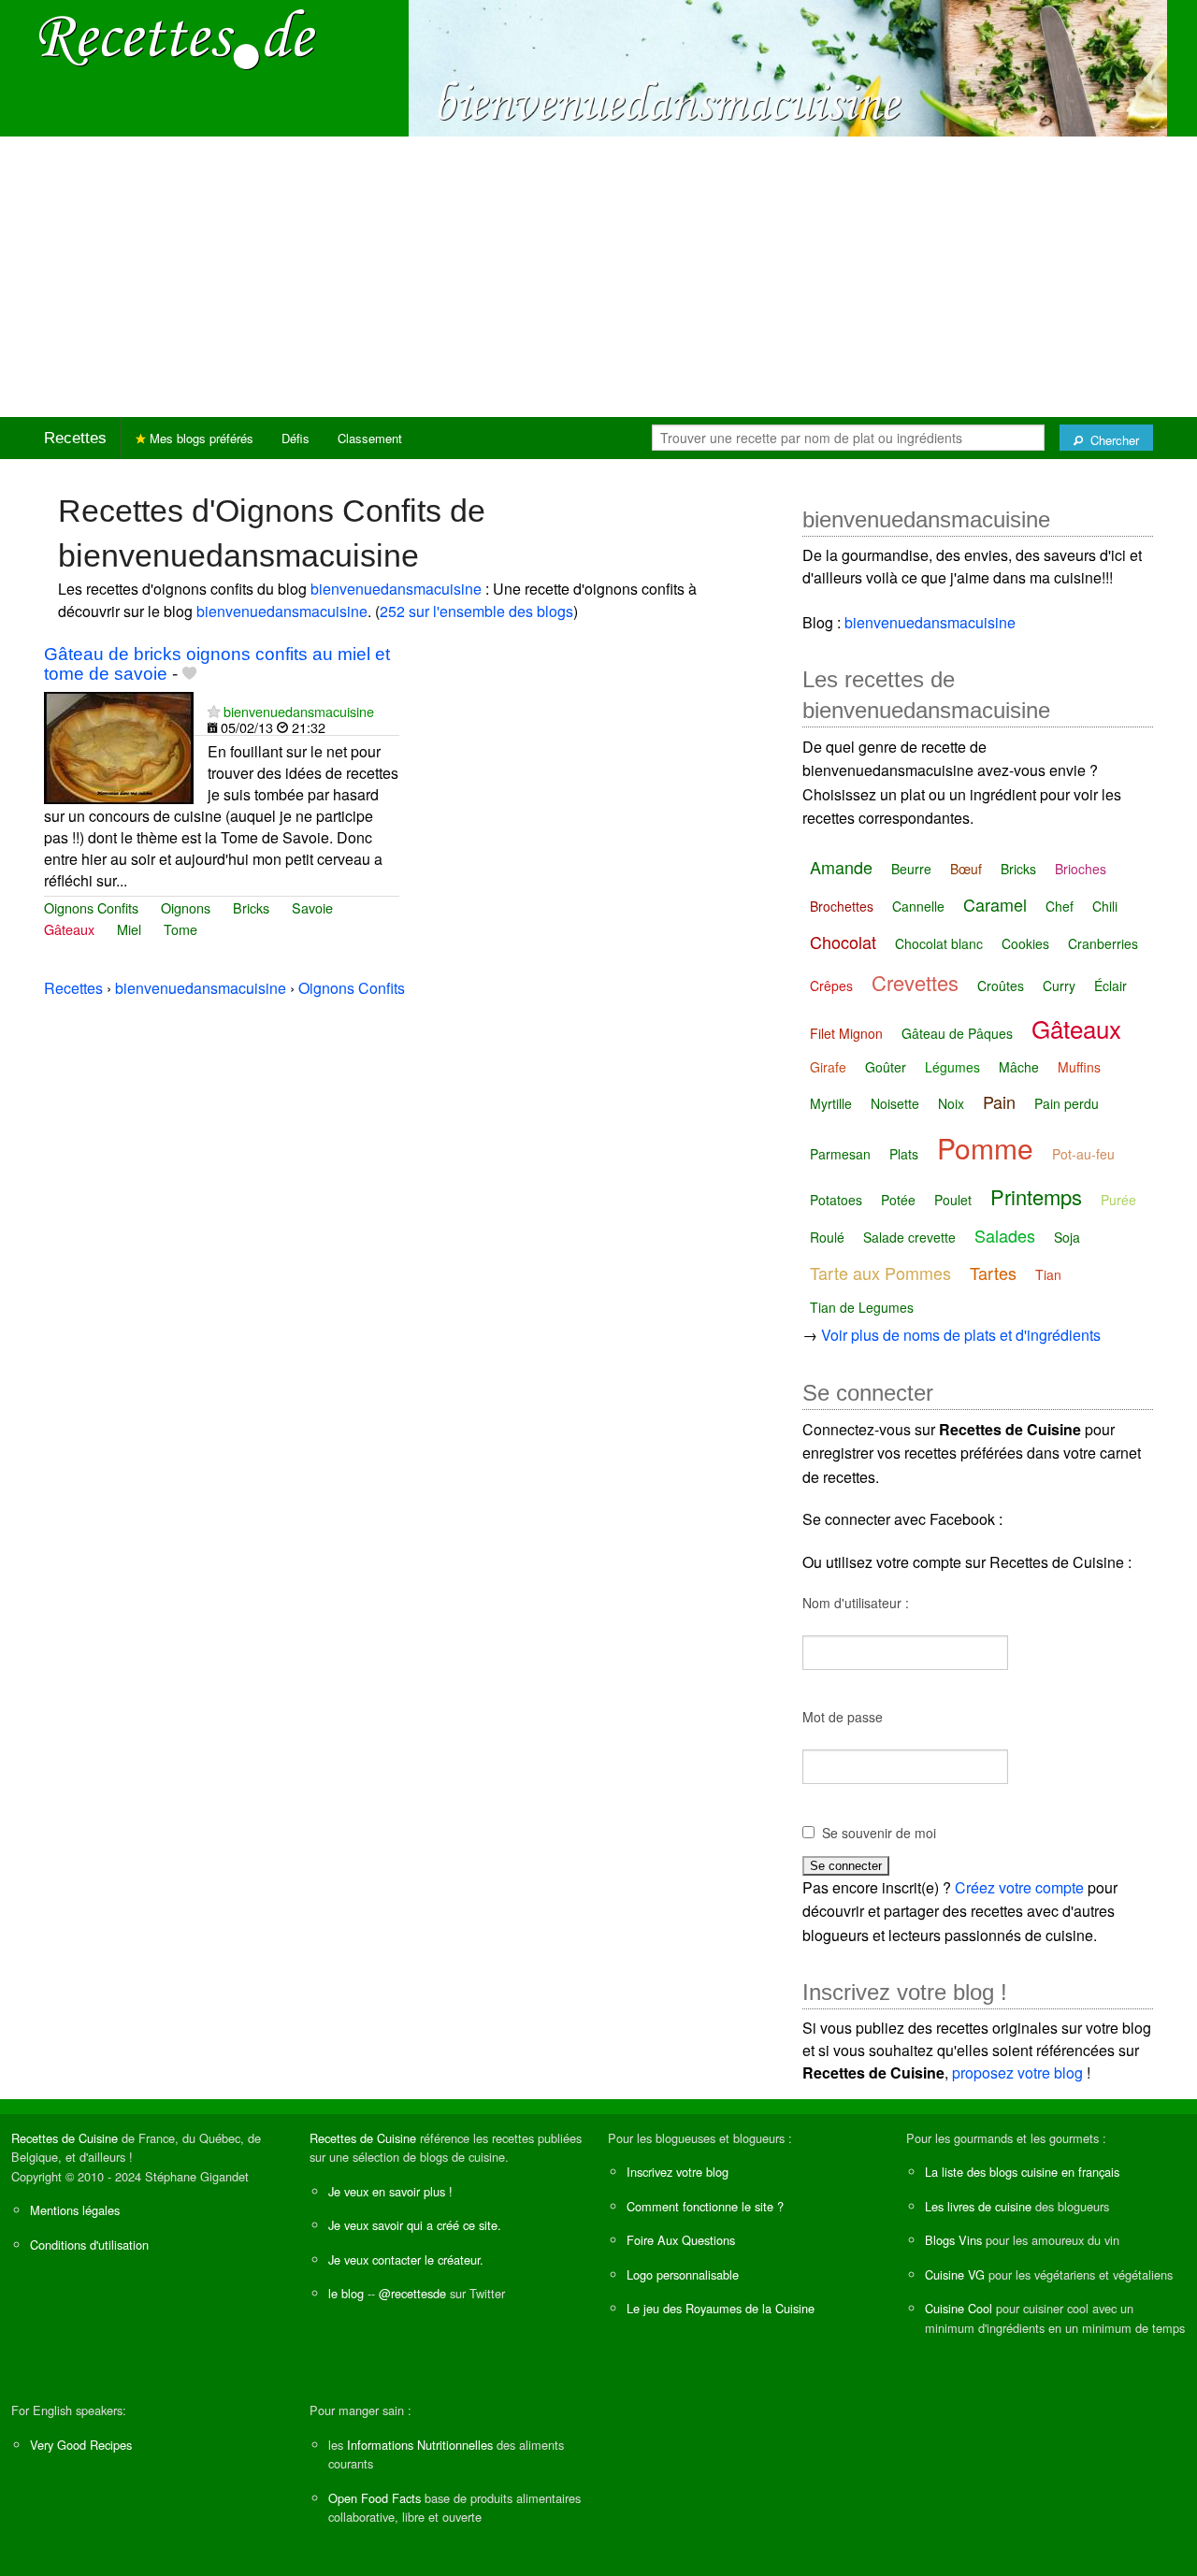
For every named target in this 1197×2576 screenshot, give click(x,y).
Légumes (952, 1067)
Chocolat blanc (939, 943)
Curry (1059, 986)
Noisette (895, 1103)
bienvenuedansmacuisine (396, 589)
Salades (1005, 1235)
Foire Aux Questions (681, 2240)
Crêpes (831, 986)
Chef (1060, 906)
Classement (370, 438)
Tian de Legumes (862, 1307)
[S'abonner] (214, 711)
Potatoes (836, 1200)
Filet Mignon (846, 1033)
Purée (1118, 1200)
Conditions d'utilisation (89, 2245)
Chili (1105, 906)
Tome (180, 929)
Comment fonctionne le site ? (705, 2206)
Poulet (953, 1200)
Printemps (1036, 1196)
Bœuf (966, 869)
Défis (296, 438)
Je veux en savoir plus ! (390, 2191)
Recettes (75, 438)
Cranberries (1103, 943)
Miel (129, 929)
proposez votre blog (1017, 2072)
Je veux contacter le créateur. (406, 2259)
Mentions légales (75, 2210)
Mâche (1019, 1067)
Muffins (1079, 1067)
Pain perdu (1067, 1103)
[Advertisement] (598, 277)
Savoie (312, 907)
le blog (346, 2293)
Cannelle (918, 906)
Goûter (886, 1067)
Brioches (1081, 869)
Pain (999, 1101)
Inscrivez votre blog (678, 2172)
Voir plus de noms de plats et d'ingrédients (961, 1335)
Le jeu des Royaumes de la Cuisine (721, 2308)
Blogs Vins (953, 2240)
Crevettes (915, 982)
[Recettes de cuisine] (178, 38)
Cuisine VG (955, 2274)
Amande (841, 867)
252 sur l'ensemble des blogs (476, 611)
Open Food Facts (375, 2498)
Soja (1067, 1237)
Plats (904, 1154)
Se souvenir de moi (879, 1833)
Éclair (1110, 986)
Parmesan (840, 1154)
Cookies (1025, 943)
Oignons (186, 907)
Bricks (251, 907)
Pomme (985, 1148)
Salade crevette (909, 1237)
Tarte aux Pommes (880, 1273)
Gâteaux (69, 929)
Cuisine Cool (959, 2308)
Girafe (828, 1067)
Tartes (993, 1273)
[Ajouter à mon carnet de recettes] (189, 674)
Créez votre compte (1019, 1887)
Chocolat (843, 942)
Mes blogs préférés (200, 438)
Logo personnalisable (683, 2274)
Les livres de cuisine (978, 2206)
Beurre (911, 869)
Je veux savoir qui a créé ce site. (415, 2225)
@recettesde (412, 2293)
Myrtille (831, 1103)
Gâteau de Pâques (957, 1033)
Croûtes (1001, 986)
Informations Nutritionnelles (420, 2445)
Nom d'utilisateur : (856, 1603)
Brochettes (842, 906)
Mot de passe (843, 1717)
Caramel (995, 904)
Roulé (827, 1237)
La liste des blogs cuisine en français (1022, 2172)
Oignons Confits (91, 907)
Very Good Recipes (81, 2445)
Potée (898, 1200)
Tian (1048, 1274)
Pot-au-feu (1083, 1154)
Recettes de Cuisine (65, 2138)
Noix (951, 1103)
